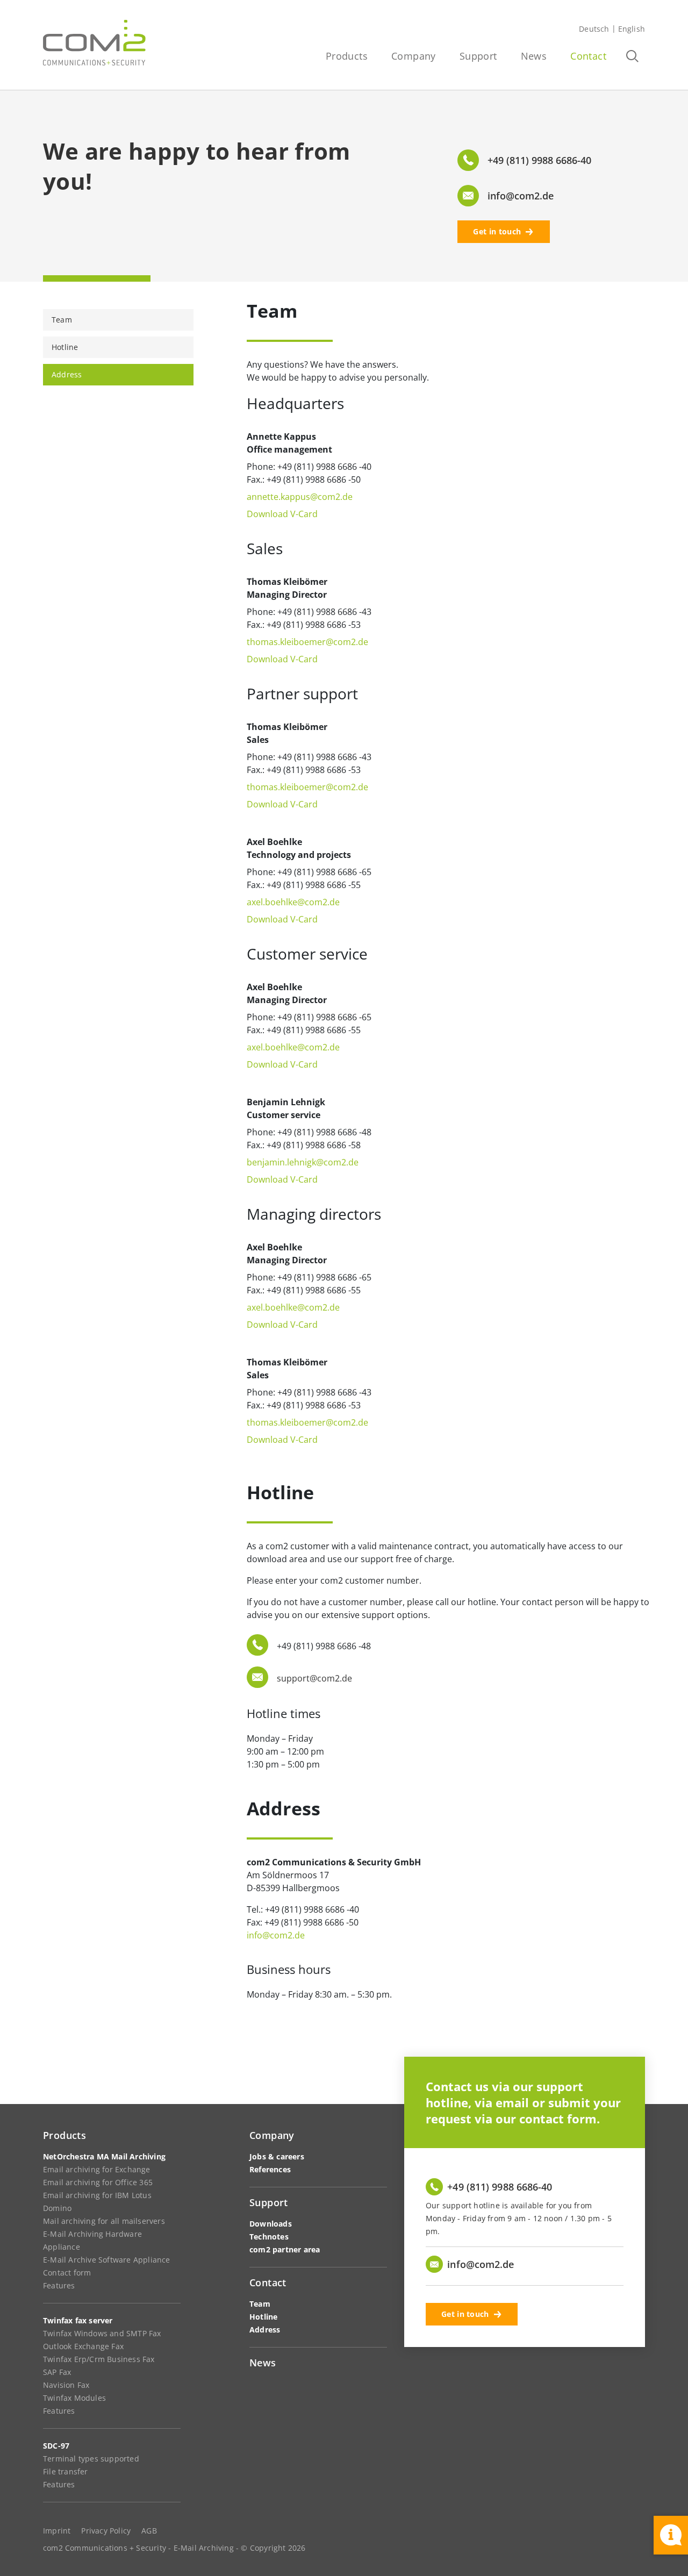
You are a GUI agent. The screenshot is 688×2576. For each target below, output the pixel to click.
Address (67, 374)
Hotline (65, 347)
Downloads (271, 2224)
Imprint (57, 2531)
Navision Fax (66, 2385)
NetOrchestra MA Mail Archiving (104, 2156)
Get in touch (497, 231)
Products (347, 56)
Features (59, 2285)
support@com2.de (314, 1678)
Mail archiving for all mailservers (104, 2221)
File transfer (66, 2471)
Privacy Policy (106, 2531)
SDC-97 (56, 2446)
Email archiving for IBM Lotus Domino (97, 2202)
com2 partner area (285, 2249)
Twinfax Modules (74, 2398)
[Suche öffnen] (632, 56)
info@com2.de (276, 1935)
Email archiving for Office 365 (98, 2182)
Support (478, 56)
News (534, 56)
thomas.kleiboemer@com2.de (307, 642)
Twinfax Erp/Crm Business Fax (99, 2359)
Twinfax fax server (78, 2320)
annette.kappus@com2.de (300, 497)
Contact (588, 56)
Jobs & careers (277, 2156)
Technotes (269, 2237)
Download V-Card (282, 514)
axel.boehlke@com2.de (293, 902)
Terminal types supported (91, 2459)
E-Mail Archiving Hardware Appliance (92, 2240)
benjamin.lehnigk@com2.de (303, 1162)
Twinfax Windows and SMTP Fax (102, 2333)
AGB (149, 2531)
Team (62, 320)
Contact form (67, 2273)
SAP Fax (57, 2372)
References (270, 2169)
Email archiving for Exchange (97, 2169)
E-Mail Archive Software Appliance (107, 2260)
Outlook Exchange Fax (83, 2346)
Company (414, 56)
